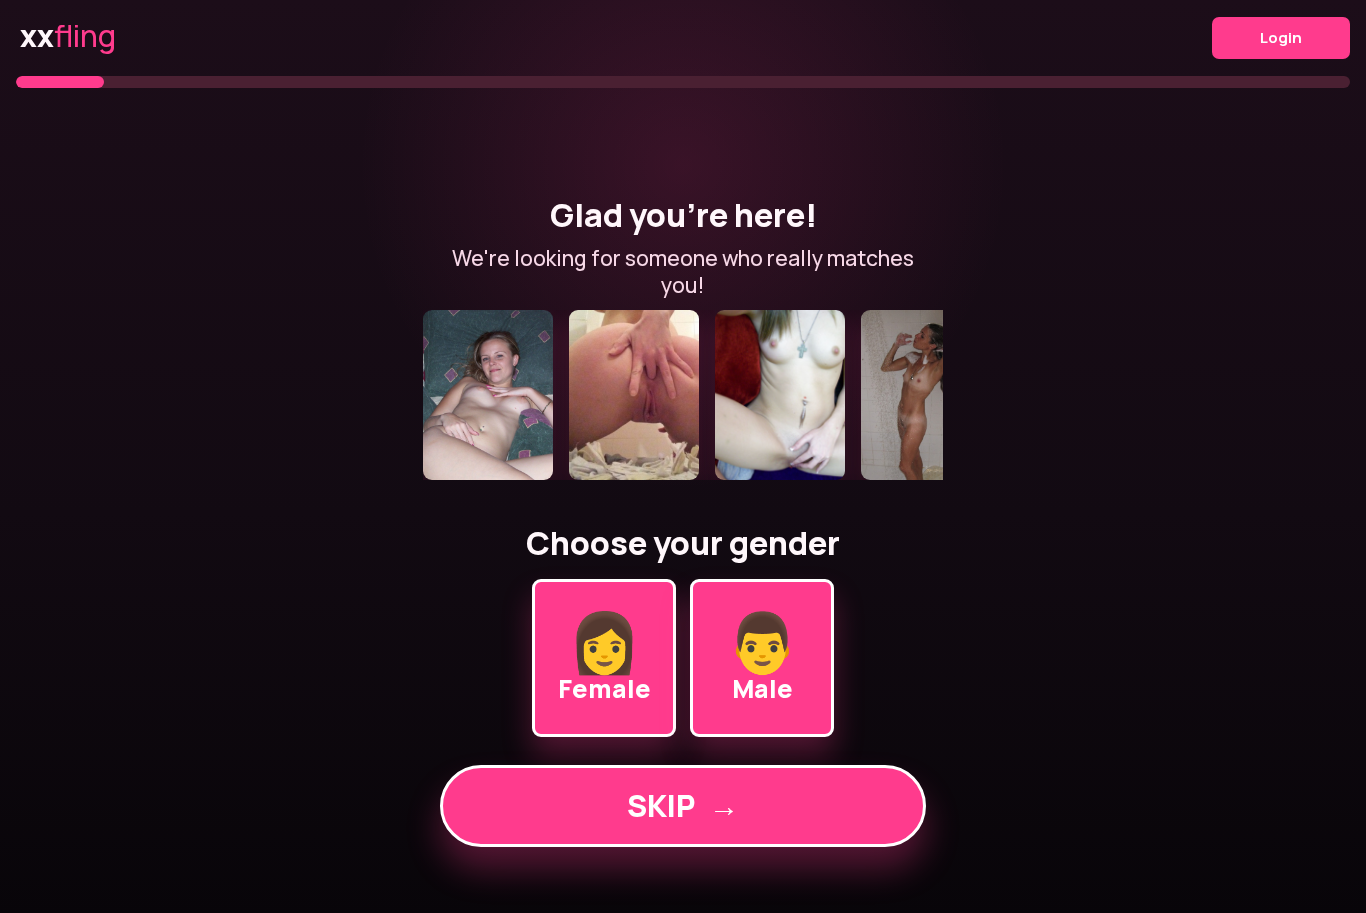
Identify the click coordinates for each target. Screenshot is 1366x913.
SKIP (683, 805)
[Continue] (683, 395)
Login (1281, 37)
